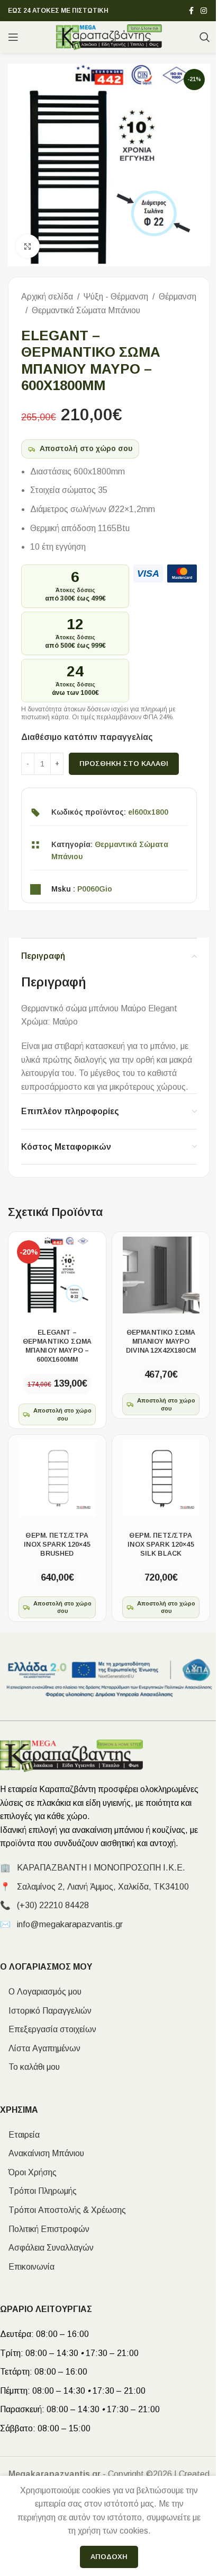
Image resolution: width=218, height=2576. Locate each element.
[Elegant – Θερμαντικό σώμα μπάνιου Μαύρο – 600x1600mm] (57, 1275)
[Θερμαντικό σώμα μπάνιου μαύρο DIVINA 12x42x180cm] (161, 1275)
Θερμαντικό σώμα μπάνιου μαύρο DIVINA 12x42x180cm (161, 1342)
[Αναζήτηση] (205, 37)
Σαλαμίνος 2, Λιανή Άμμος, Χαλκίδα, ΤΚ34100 (103, 1887)
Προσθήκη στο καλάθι (124, 764)
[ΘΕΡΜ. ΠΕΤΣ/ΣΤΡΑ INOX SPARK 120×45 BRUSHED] (57, 1478)
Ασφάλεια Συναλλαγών (47, 2248)
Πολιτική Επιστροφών (45, 2229)
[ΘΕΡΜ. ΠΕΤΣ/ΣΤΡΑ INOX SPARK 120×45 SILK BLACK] (161, 1478)
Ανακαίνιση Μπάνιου (42, 2153)
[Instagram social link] (204, 11)
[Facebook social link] (191, 11)
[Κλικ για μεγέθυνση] (28, 246)
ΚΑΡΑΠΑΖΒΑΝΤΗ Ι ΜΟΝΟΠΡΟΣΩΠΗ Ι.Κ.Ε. (101, 1868)
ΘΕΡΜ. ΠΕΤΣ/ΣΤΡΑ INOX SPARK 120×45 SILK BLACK (161, 1545)
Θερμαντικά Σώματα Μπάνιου (86, 310)
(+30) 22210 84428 (53, 1905)
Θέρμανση (178, 297)
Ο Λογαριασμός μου (41, 1992)
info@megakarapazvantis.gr (70, 1924)
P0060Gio (95, 889)
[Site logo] (109, 36)
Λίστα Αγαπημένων (40, 2048)
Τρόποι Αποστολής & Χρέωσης (63, 2210)
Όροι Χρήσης (28, 2172)
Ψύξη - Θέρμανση (116, 297)
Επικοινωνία (27, 2267)
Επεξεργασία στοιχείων (48, 2029)
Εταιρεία (20, 2135)
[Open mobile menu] (13, 37)
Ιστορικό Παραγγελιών (46, 2011)
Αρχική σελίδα (47, 297)
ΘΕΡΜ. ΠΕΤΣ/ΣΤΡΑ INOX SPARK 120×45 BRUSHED (57, 1545)
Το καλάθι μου (30, 2067)
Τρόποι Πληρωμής (38, 2191)
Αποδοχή (109, 2557)
